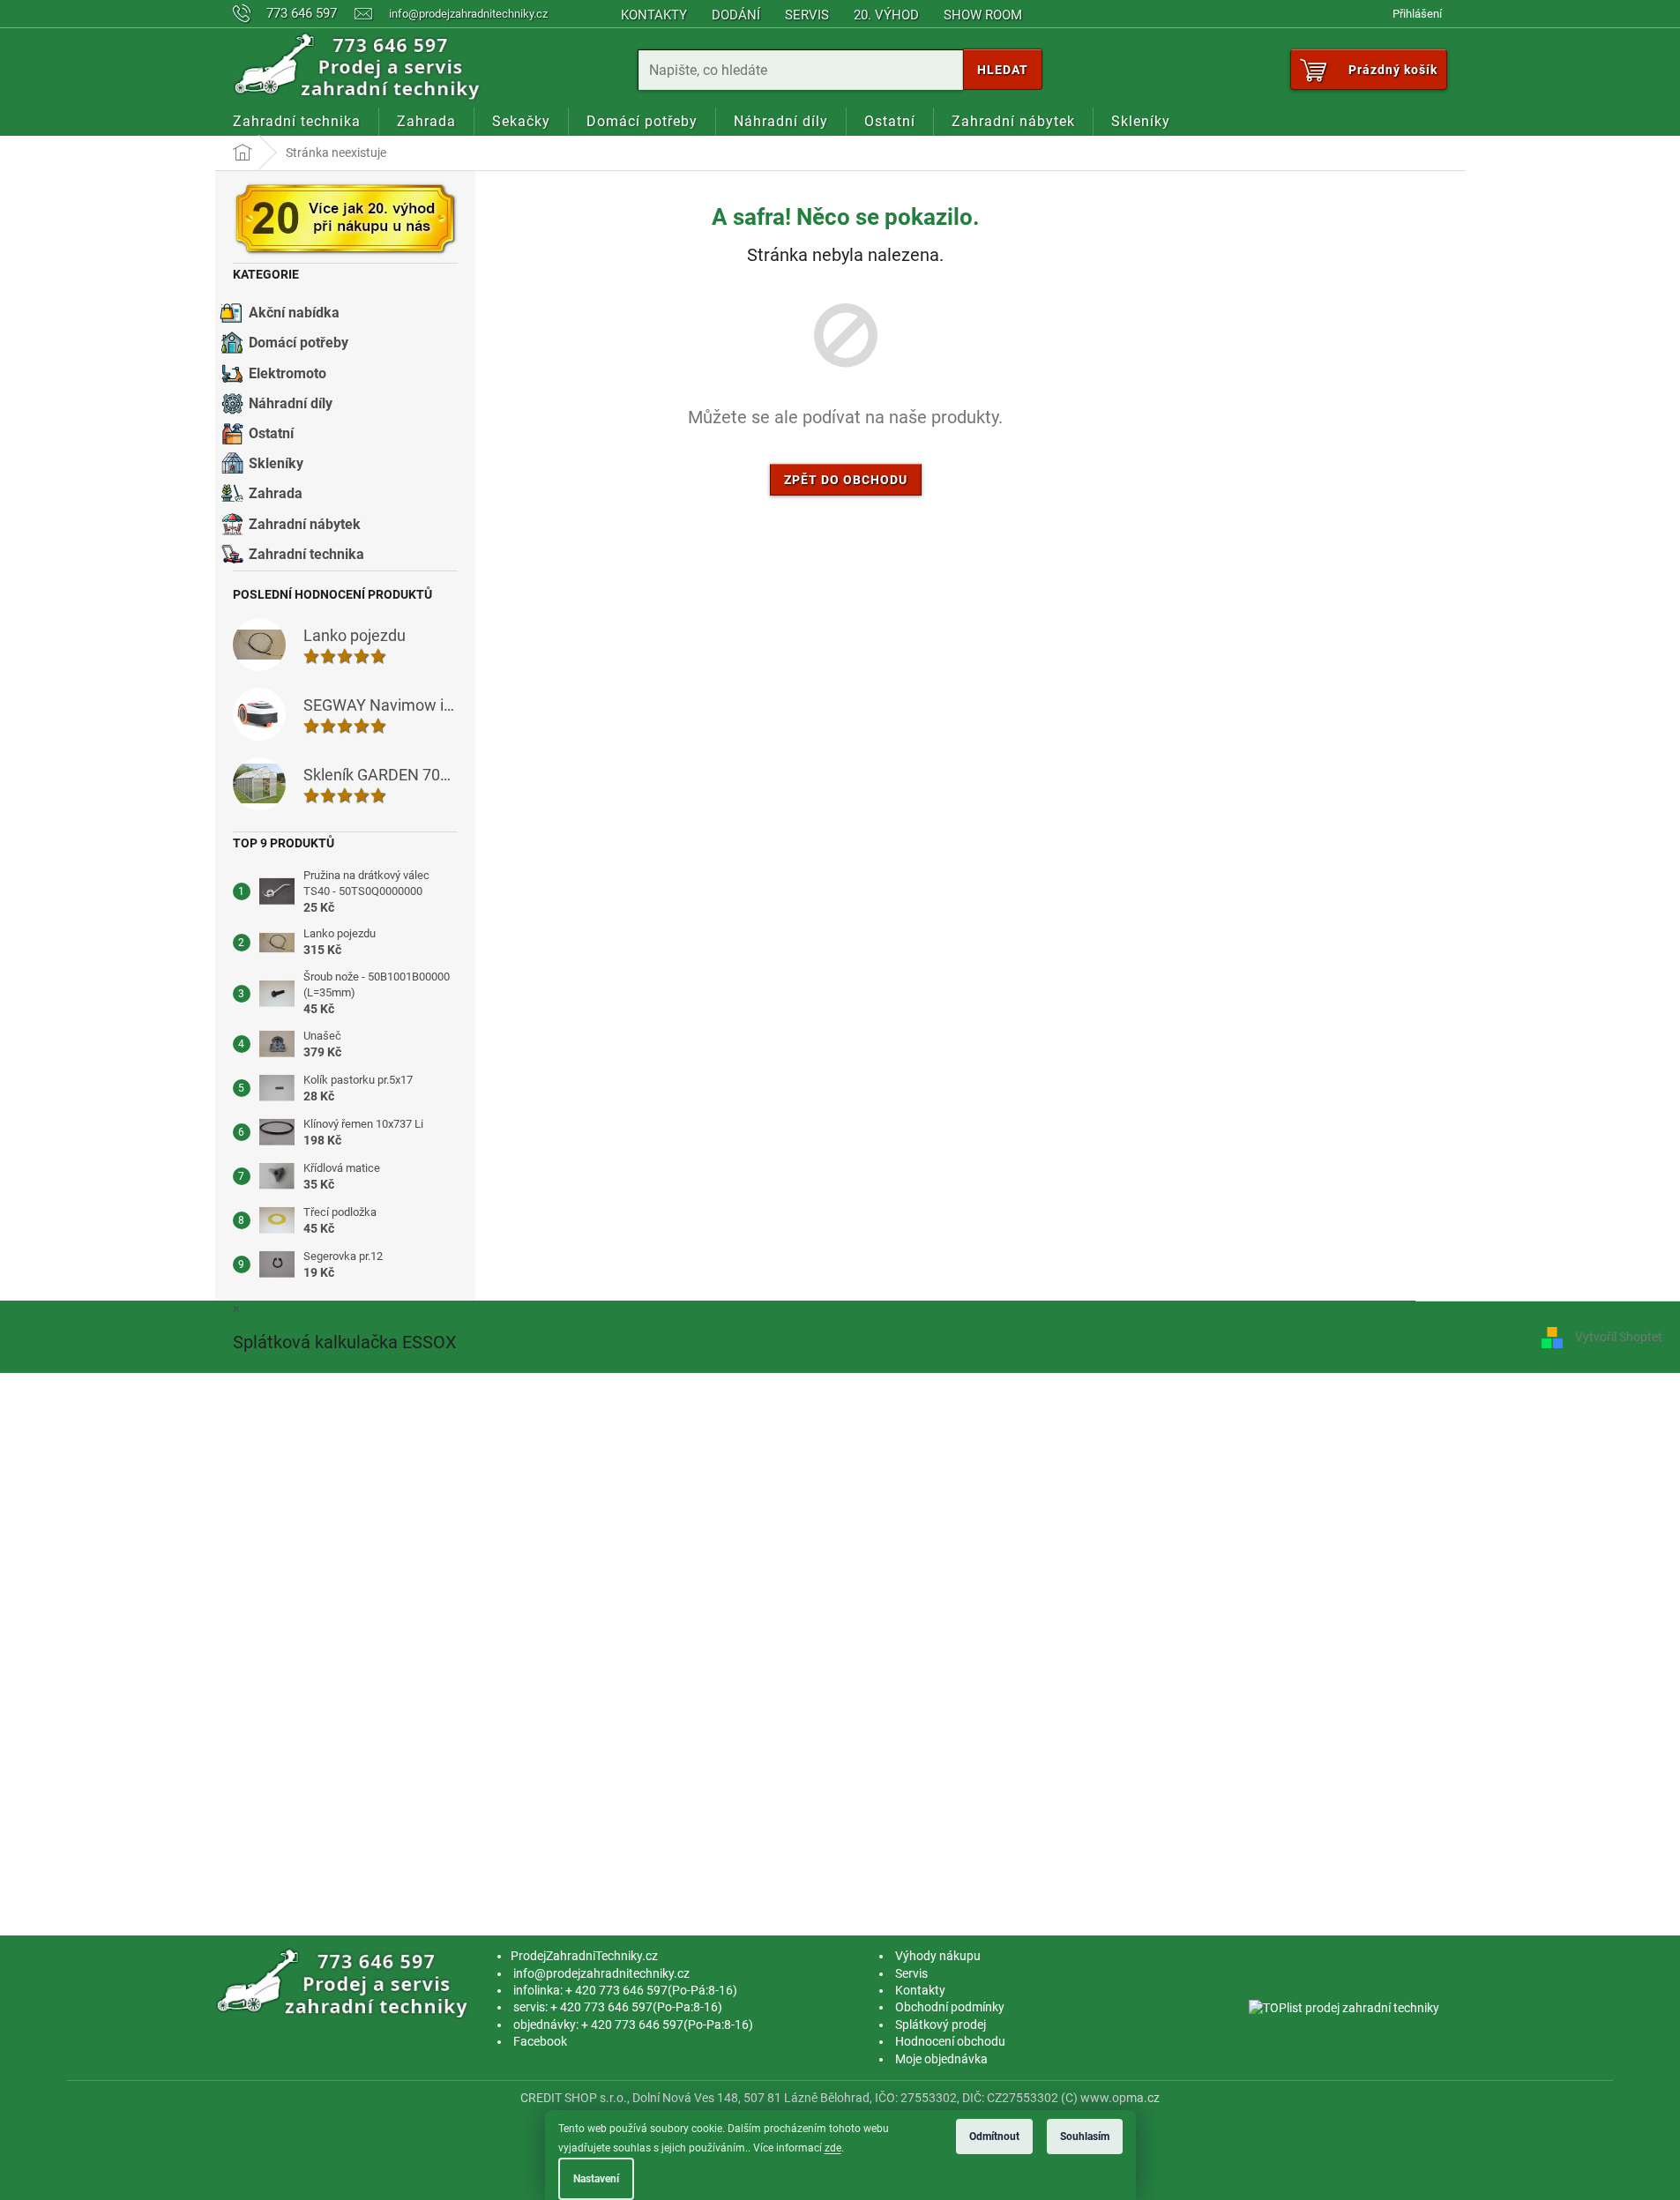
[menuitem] (297, 122)
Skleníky (276, 463)
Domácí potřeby (299, 343)
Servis (807, 15)
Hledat (1003, 70)
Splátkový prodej (941, 2025)
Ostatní (271, 433)
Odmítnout (994, 2137)
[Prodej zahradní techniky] (345, 1983)
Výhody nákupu (938, 1956)
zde (833, 2148)
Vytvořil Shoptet (1619, 1337)
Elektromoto (287, 373)
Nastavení (596, 2179)
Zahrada (276, 493)
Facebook (540, 2041)
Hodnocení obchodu (950, 2041)
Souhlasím (1085, 2137)
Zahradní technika (306, 554)
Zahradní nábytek (305, 524)
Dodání (736, 15)
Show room (983, 15)
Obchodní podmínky (950, 2007)
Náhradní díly (291, 403)
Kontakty (654, 15)
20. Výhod (886, 15)
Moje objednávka (941, 2059)
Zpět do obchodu (846, 480)
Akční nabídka (294, 313)
